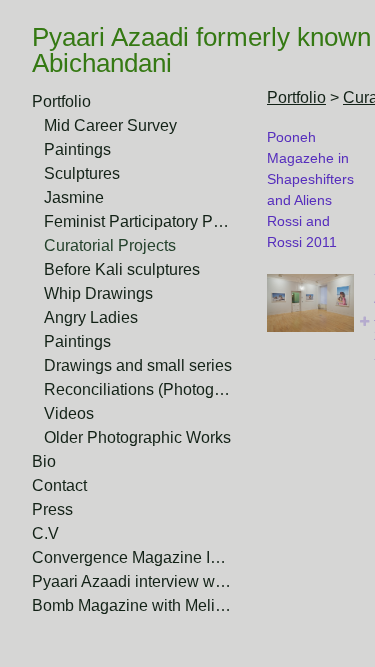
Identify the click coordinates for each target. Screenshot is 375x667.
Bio (44, 461)
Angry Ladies (91, 317)
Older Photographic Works (137, 437)
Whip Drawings (98, 293)
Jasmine (74, 197)
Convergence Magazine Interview (132, 557)
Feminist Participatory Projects (138, 221)
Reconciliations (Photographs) (138, 389)
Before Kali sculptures (122, 269)
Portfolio (61, 101)
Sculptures (82, 173)
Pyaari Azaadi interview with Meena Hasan (132, 581)
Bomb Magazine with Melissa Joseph (132, 605)
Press (52, 509)
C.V (45, 533)
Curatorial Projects (110, 245)
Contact (59, 485)
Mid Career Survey (110, 125)
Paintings (77, 149)
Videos (69, 413)
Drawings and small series (138, 365)
